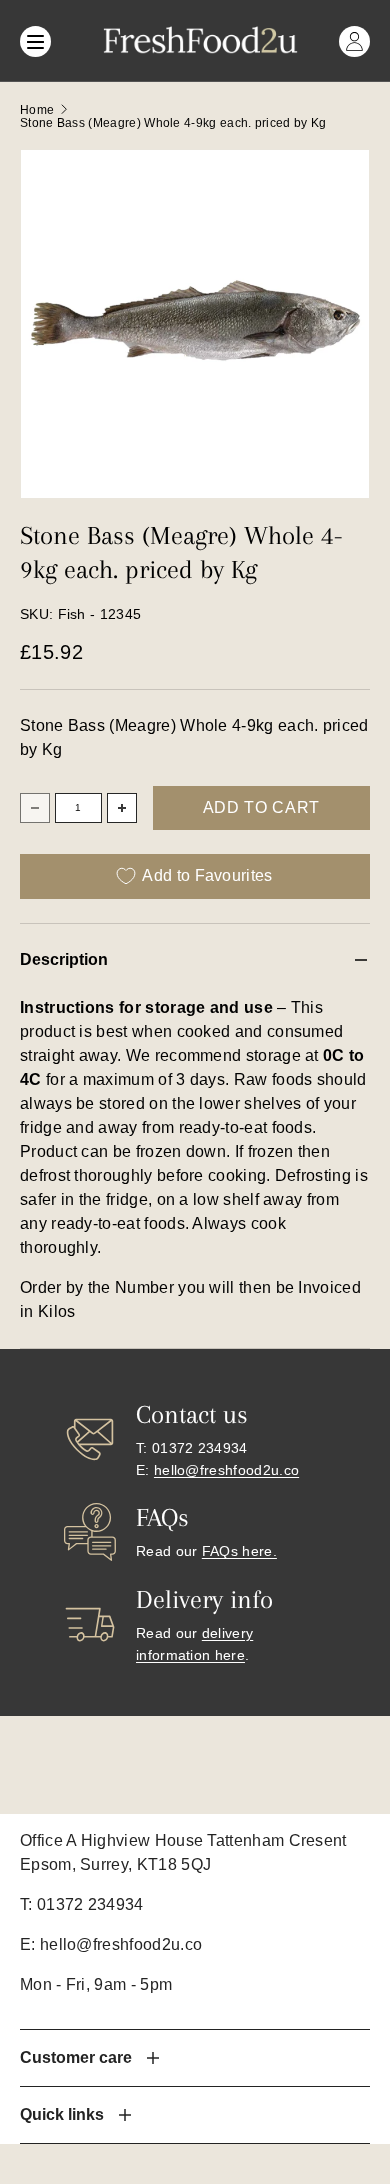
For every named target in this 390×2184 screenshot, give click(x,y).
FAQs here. (239, 1551)
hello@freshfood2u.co (226, 1470)
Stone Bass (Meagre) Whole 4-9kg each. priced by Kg (173, 123)
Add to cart (261, 807)
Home (37, 110)
